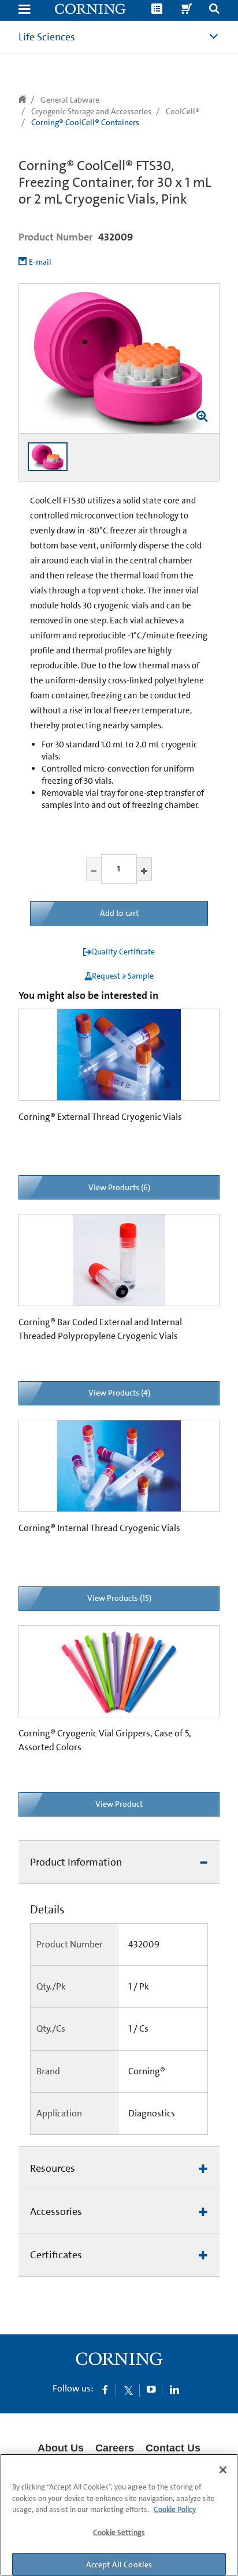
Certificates (56, 2255)
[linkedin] (174, 2389)
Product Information (76, 1862)
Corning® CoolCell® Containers (85, 122)
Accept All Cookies (119, 2564)
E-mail (40, 262)
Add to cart (119, 913)
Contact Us (173, 2448)
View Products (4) (119, 1393)
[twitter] (128, 2389)
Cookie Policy (175, 2509)
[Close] (223, 2470)
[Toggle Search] (214, 10)
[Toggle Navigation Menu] (24, 10)
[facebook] (105, 2389)
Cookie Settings (119, 2532)
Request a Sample (123, 976)
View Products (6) (119, 1187)
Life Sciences (47, 37)
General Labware (70, 100)
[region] (119, 2515)
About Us (61, 2448)
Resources (53, 2168)
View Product (119, 1804)
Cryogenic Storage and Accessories (91, 111)
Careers (115, 2448)
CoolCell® (183, 111)
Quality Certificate (123, 952)
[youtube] (151, 2389)
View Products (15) (119, 1598)
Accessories (56, 2212)
